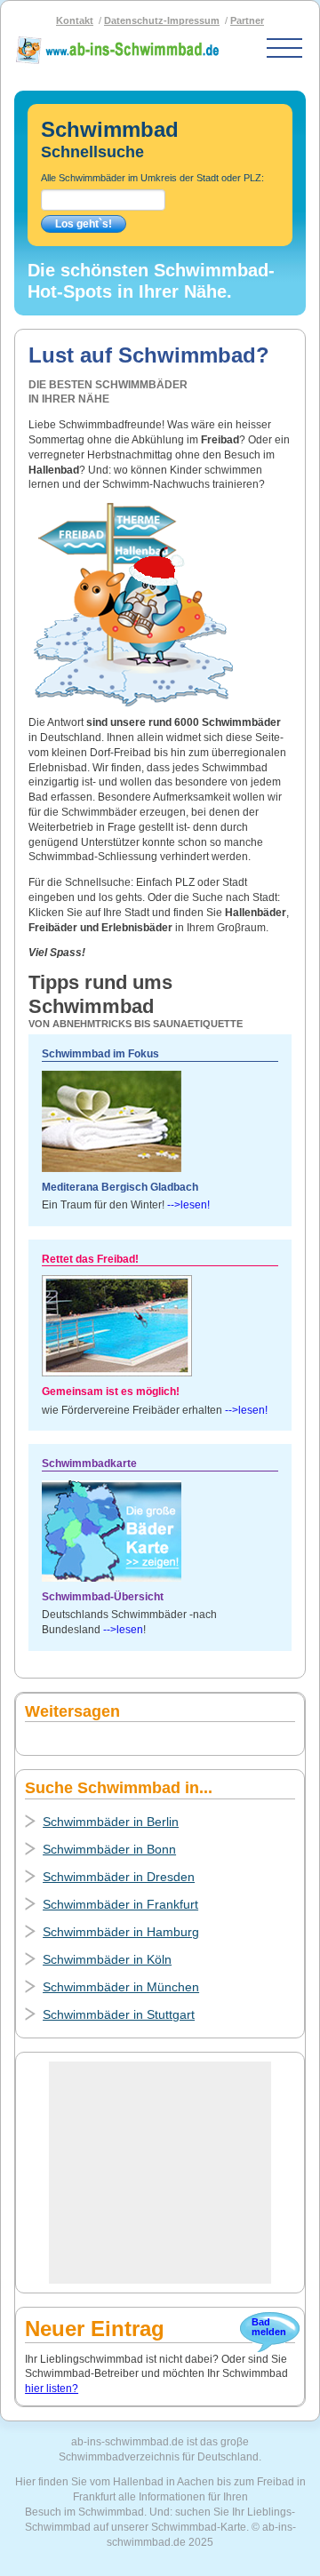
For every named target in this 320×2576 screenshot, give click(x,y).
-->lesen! (188, 1205)
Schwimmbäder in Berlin (111, 1822)
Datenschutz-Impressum (162, 20)
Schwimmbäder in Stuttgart (119, 2014)
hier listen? (52, 2389)
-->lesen (123, 1630)
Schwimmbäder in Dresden (119, 1877)
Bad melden (268, 2327)
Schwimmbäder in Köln (107, 1959)
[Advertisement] (160, 2173)
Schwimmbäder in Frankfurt (120, 1904)
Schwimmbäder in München (121, 1987)
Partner (247, 20)
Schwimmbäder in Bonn (109, 1849)
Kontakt (75, 20)
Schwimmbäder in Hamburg (121, 1932)
